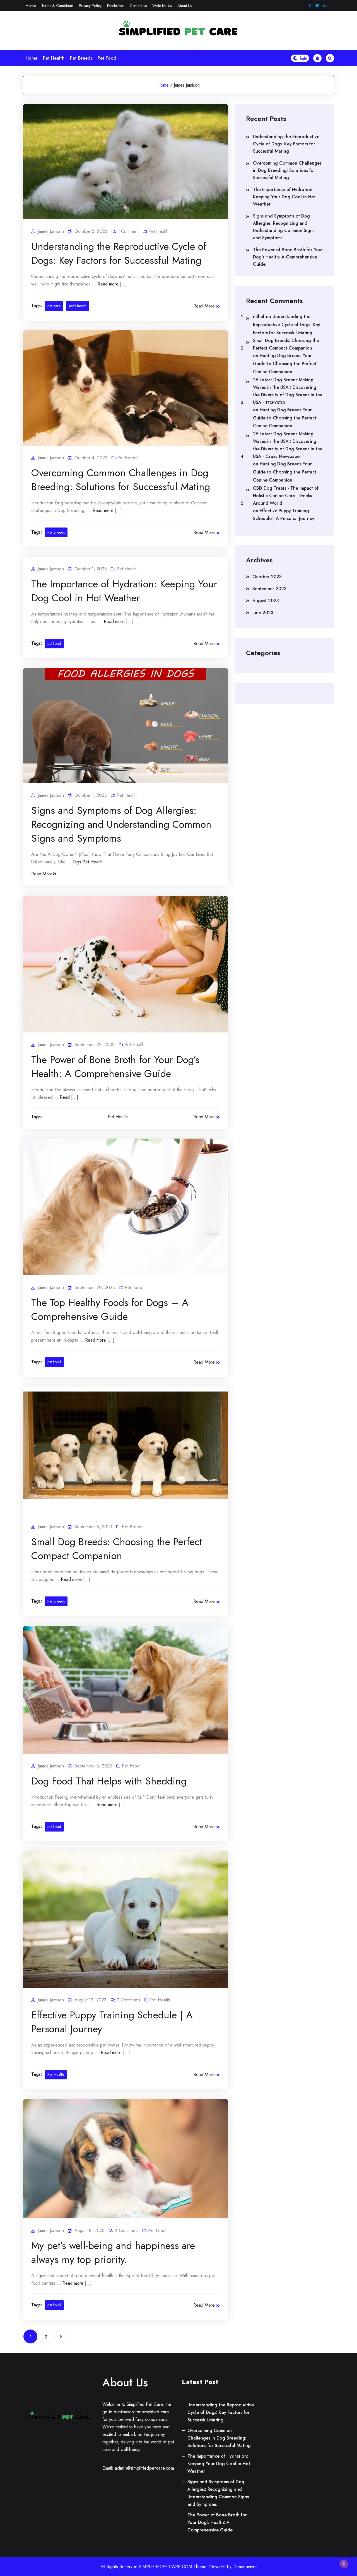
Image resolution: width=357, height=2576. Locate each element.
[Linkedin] (325, 6)
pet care (54, 306)
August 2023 (266, 601)
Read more (108, 284)
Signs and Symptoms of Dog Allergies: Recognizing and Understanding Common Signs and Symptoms (121, 824)
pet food (54, 643)
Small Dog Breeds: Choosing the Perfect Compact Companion (117, 1549)
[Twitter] (317, 6)
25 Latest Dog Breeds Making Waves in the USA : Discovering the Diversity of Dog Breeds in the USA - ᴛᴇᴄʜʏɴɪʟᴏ (288, 391)
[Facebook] (310, 6)
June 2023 (263, 613)
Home (31, 6)
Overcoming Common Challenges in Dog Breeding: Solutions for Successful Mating (121, 480)
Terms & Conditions (57, 6)
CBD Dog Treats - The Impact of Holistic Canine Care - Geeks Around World (286, 496)
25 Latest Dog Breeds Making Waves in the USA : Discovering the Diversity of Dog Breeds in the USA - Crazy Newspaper (288, 445)
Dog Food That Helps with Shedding (109, 1781)
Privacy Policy (90, 6)
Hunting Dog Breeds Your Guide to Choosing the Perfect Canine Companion (285, 364)
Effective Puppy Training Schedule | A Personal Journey (112, 2022)
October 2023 (267, 577)
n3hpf (259, 317)
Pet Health (54, 58)
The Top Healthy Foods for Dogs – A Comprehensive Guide (110, 1309)
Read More (204, 306)
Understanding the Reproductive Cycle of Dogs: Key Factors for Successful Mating (119, 253)
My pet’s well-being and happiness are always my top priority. (113, 2252)
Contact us (138, 6)
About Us (185, 6)
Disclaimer (116, 6)
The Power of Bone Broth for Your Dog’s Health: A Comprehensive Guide (115, 1066)
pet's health (78, 306)
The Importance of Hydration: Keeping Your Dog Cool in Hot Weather (124, 591)
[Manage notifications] (344, 2564)
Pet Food (107, 58)
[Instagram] (332, 6)
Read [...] (69, 1097)
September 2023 (269, 589)
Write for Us (162, 6)
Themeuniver (245, 2567)
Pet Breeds (81, 58)
